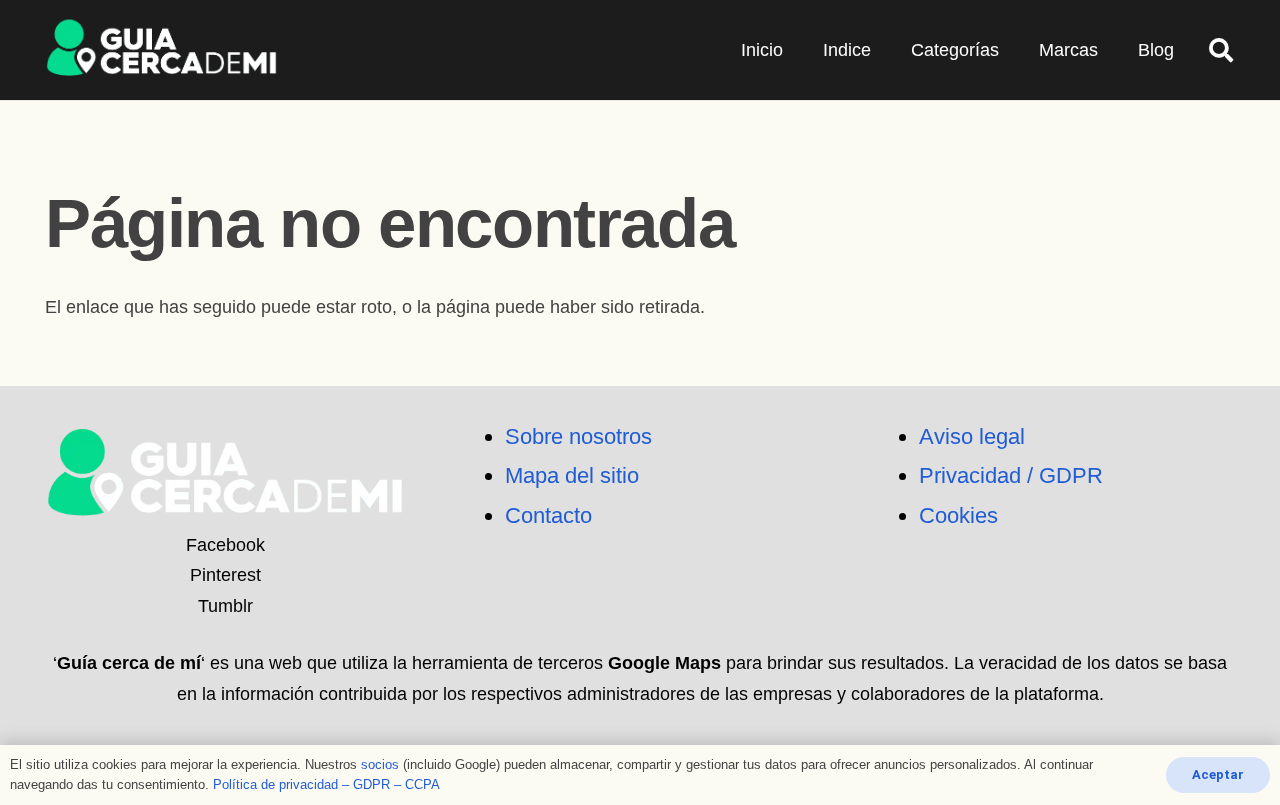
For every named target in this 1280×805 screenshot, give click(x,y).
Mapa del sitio (572, 475)
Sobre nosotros (578, 436)
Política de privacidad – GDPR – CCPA (326, 784)
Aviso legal (972, 436)
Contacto (548, 515)
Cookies (958, 515)
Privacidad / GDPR (1011, 475)
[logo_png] (161, 50)
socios (380, 764)
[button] (1220, 50)
